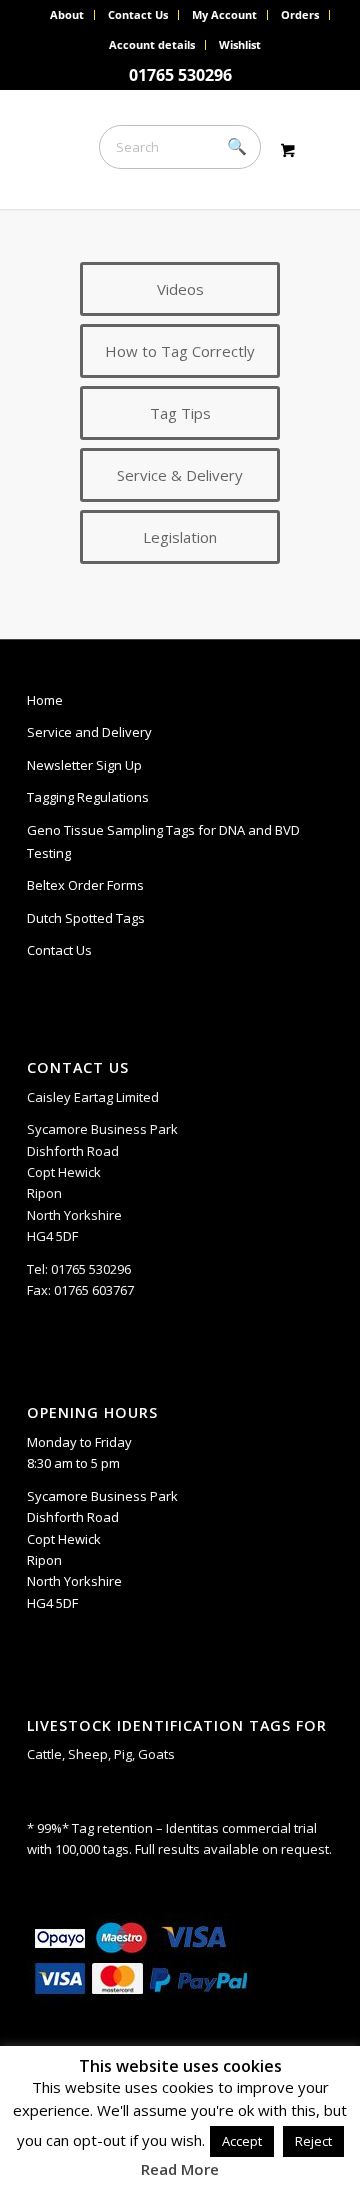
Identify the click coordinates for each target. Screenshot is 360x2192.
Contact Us (138, 14)
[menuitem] (67, 15)
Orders (300, 14)
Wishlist (240, 44)
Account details (152, 44)
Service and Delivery (89, 732)
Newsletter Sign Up (84, 765)
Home (45, 700)
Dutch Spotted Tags (86, 918)
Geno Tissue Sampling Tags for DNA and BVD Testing (163, 841)
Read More (180, 2169)
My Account (224, 14)
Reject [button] (313, 2141)
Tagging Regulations (88, 797)
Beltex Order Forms (85, 885)
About (67, 14)
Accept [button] (242, 2141)
